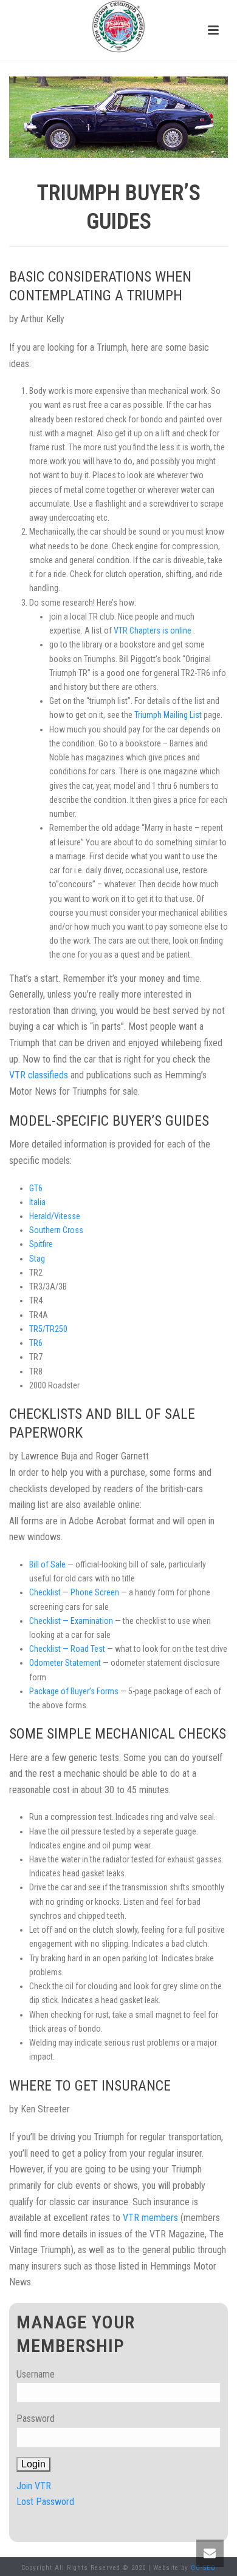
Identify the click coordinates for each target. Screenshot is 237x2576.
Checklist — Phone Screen (75, 1592)
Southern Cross (56, 1230)
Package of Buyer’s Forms (75, 1691)
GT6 (36, 1188)
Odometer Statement (66, 1663)
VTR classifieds (40, 1075)
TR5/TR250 (48, 1329)
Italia (37, 1202)
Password (36, 2419)
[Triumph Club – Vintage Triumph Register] (118, 27)
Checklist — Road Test (68, 1649)
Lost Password (45, 2502)
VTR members (152, 2218)
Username (36, 2374)
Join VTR (34, 2486)
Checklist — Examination (72, 1621)
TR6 (36, 1343)
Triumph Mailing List (169, 715)
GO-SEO (203, 2568)
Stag (37, 1259)
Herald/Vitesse (55, 1216)
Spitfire (41, 1244)
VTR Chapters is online (153, 630)
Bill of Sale (48, 1564)
